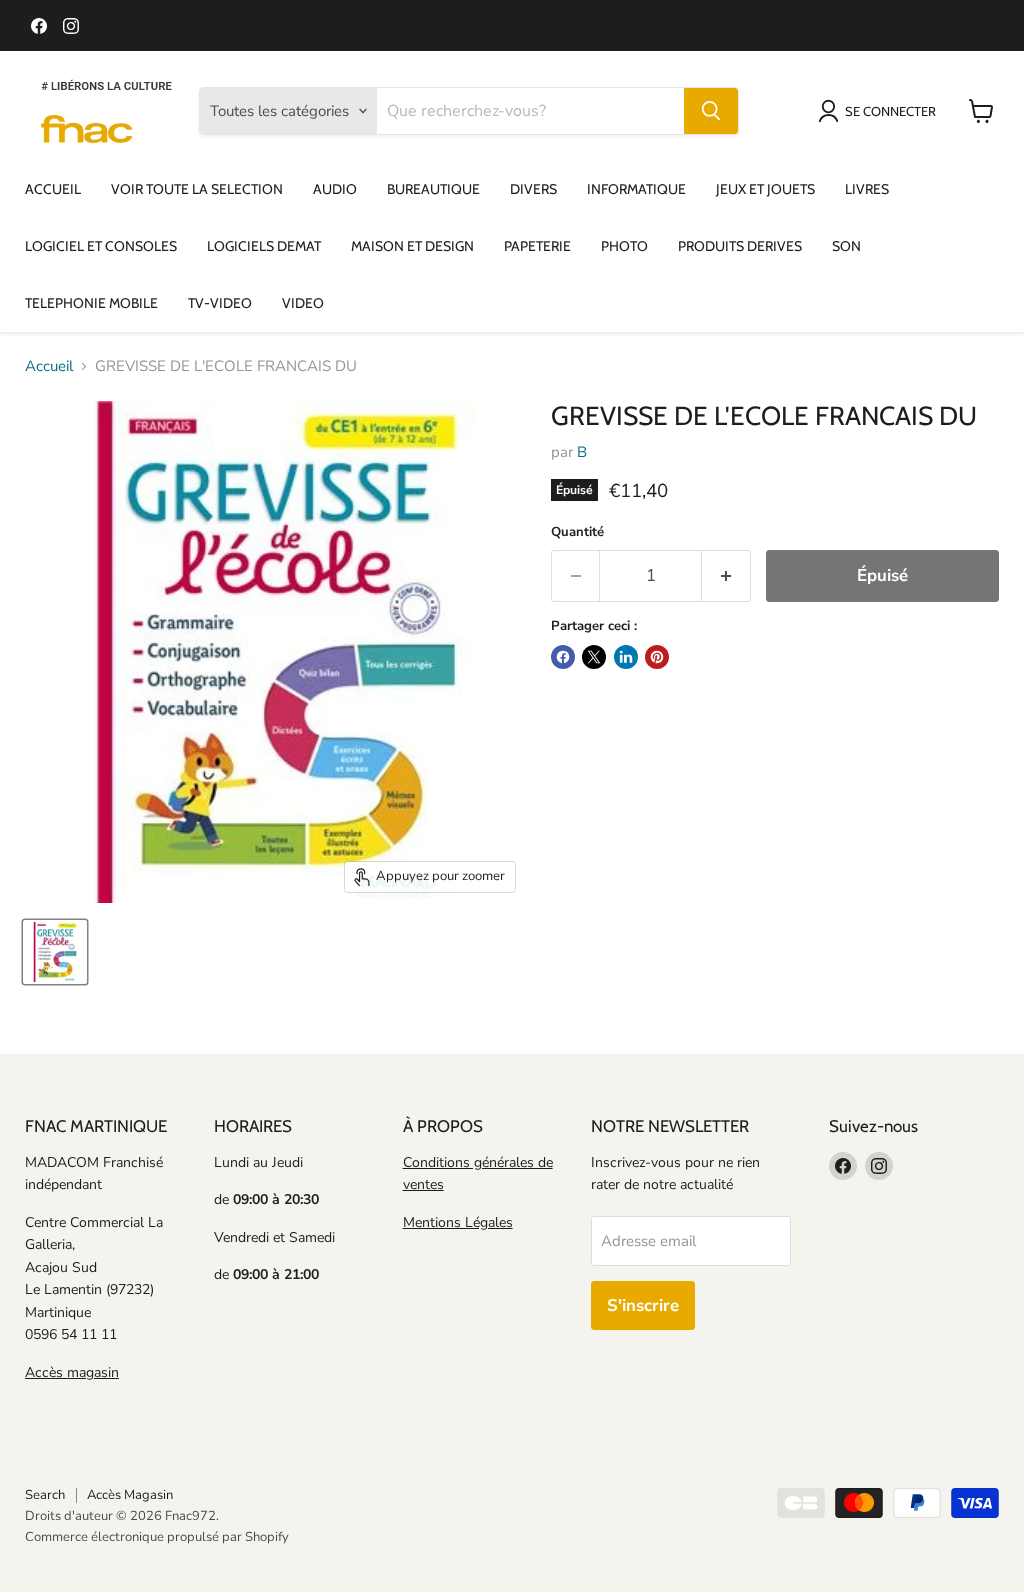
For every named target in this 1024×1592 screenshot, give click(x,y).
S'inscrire (643, 1305)
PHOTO (624, 246)
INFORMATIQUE (636, 189)
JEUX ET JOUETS (765, 189)
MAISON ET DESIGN (412, 246)
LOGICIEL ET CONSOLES (101, 246)
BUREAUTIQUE (433, 189)
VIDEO (303, 303)
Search (45, 1495)
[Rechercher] (711, 111)
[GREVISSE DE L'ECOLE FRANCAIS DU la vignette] (55, 952)
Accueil (49, 366)
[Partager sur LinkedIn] (626, 657)
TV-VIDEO (220, 303)
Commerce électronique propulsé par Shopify (157, 1537)
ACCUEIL (53, 189)
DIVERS (533, 189)
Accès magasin (72, 1372)
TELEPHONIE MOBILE (91, 303)
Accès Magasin (130, 1495)
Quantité (577, 532)
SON (846, 246)
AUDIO (335, 189)
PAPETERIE (537, 246)
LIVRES (867, 189)
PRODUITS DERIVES (740, 246)
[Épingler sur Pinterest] (657, 657)
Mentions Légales (458, 1222)
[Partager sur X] (594, 657)
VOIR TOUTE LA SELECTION (197, 189)
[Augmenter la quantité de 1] (726, 575)
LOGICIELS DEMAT (264, 246)
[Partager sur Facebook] (563, 657)
